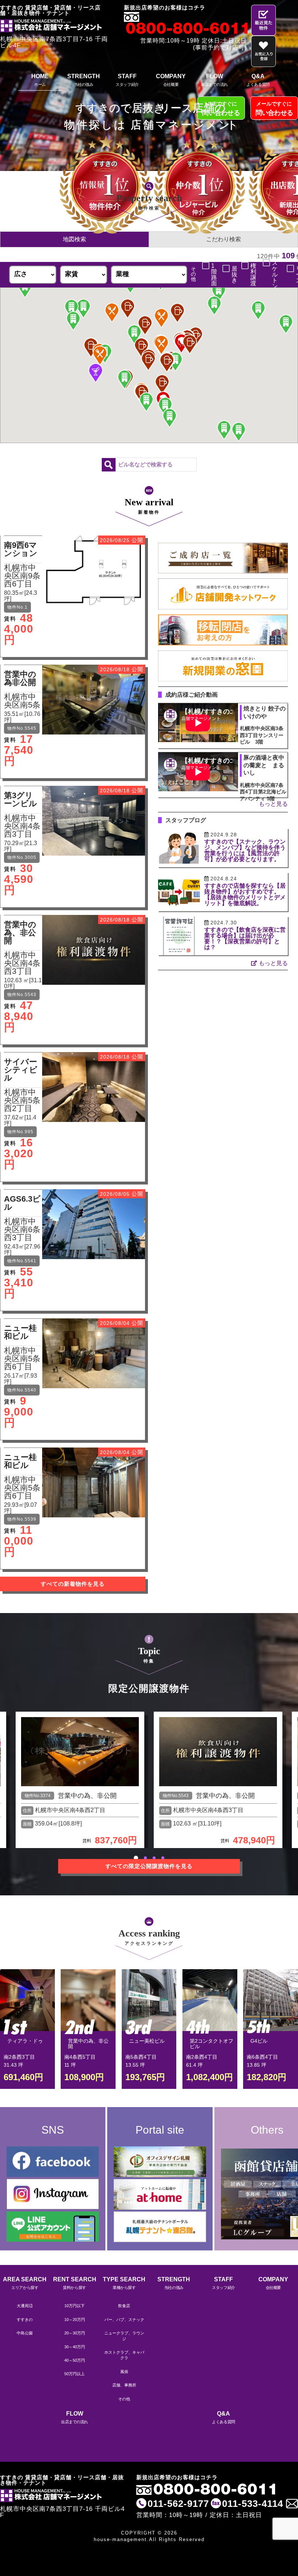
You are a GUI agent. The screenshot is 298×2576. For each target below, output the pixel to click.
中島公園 (25, 2333)
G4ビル (259, 2041)
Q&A (258, 80)
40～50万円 (75, 2360)
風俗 (124, 2372)
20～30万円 (75, 2333)
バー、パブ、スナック (124, 2320)
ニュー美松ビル (147, 2041)
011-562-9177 (178, 2504)
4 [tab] (163, 1858)
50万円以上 (74, 2374)
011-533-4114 (253, 2504)
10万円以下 (74, 2306)
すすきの (25, 2320)
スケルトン (275, 275)
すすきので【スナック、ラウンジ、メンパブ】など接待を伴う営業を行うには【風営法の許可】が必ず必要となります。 (245, 850)
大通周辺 (25, 2306)
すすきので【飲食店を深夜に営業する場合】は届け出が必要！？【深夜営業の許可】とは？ (245, 938)
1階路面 (214, 275)
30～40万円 (75, 2347)
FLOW (214, 80)
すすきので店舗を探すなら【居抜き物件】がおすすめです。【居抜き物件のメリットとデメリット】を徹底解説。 (245, 894)
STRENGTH (84, 80)
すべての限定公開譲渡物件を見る (149, 1866)
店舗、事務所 (124, 2385)
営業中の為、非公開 (87, 1796)
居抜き (234, 275)
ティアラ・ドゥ (25, 2041)
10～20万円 (75, 2320)
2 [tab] (145, 1858)
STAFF (127, 80)
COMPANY (171, 80)
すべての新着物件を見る (73, 1584)
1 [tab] (136, 1858)
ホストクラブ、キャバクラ (124, 2355)
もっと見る (273, 804)
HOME (40, 80)
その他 (124, 2399)
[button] (100, 355)
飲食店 (124, 2306)
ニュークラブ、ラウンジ (124, 2336)
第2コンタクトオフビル (212, 2044)
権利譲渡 (253, 275)
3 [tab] (154, 1858)
